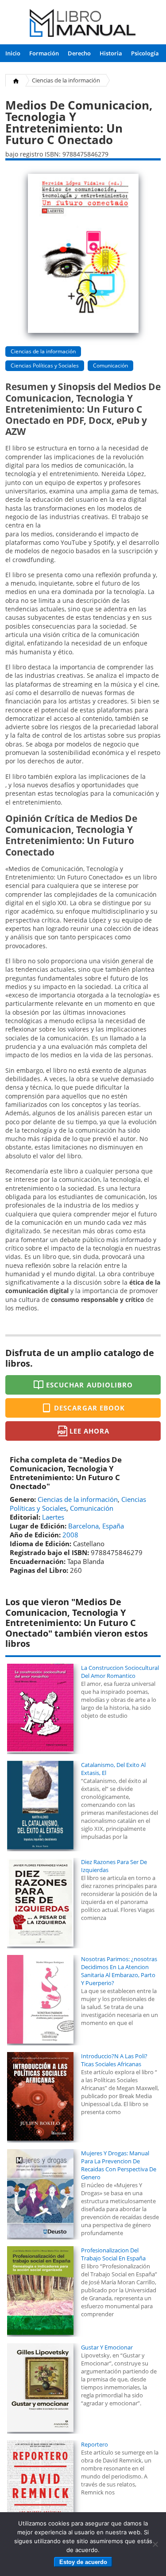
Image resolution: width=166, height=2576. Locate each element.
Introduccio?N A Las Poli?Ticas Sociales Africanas (114, 2060)
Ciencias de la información (66, 80)
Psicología (145, 53)
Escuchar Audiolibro (89, 1385)
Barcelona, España (96, 1526)
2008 (70, 1535)
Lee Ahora (89, 1431)
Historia (111, 53)
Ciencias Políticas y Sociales (45, 365)
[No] (155, 2544)
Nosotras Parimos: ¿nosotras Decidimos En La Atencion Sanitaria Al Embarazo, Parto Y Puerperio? (119, 1971)
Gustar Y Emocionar (107, 2347)
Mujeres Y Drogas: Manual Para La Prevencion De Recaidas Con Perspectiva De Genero (119, 2165)
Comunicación (110, 365)
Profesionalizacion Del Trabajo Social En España (113, 2254)
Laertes (53, 1517)
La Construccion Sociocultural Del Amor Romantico (120, 1672)
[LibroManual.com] (83, 24)
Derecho (79, 53)
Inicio (13, 53)
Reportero (95, 2444)
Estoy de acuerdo (83, 2562)
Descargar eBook (89, 1408)
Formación (44, 53)
